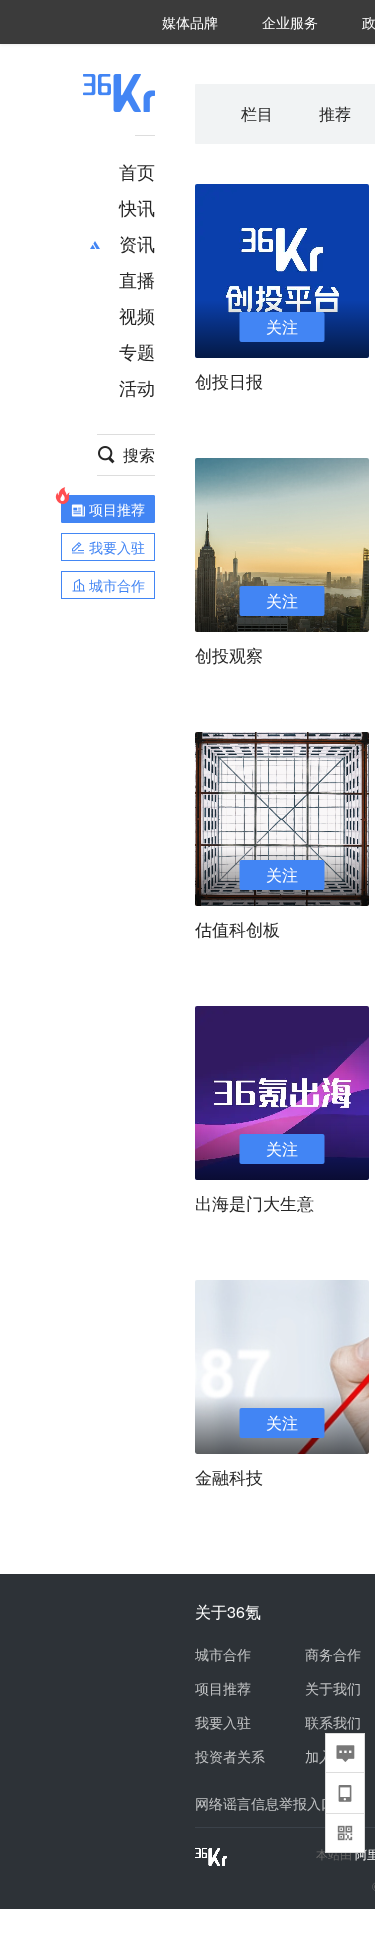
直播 (137, 279)
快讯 (137, 207)
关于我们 (333, 1688)
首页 (137, 171)
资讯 (137, 243)
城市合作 (223, 1654)
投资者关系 (230, 1756)
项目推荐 (223, 1688)
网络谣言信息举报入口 (265, 1803)
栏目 (257, 113)
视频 (137, 315)
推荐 (335, 113)
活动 (137, 387)
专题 (137, 351)
